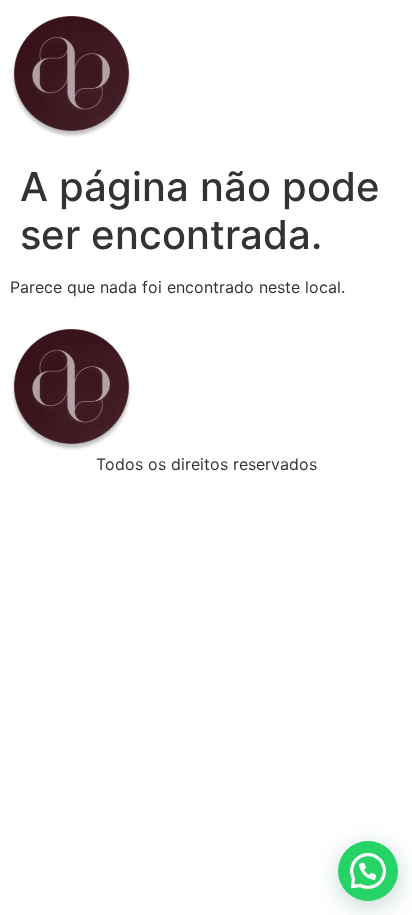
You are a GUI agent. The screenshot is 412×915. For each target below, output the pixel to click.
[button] (368, 871)
